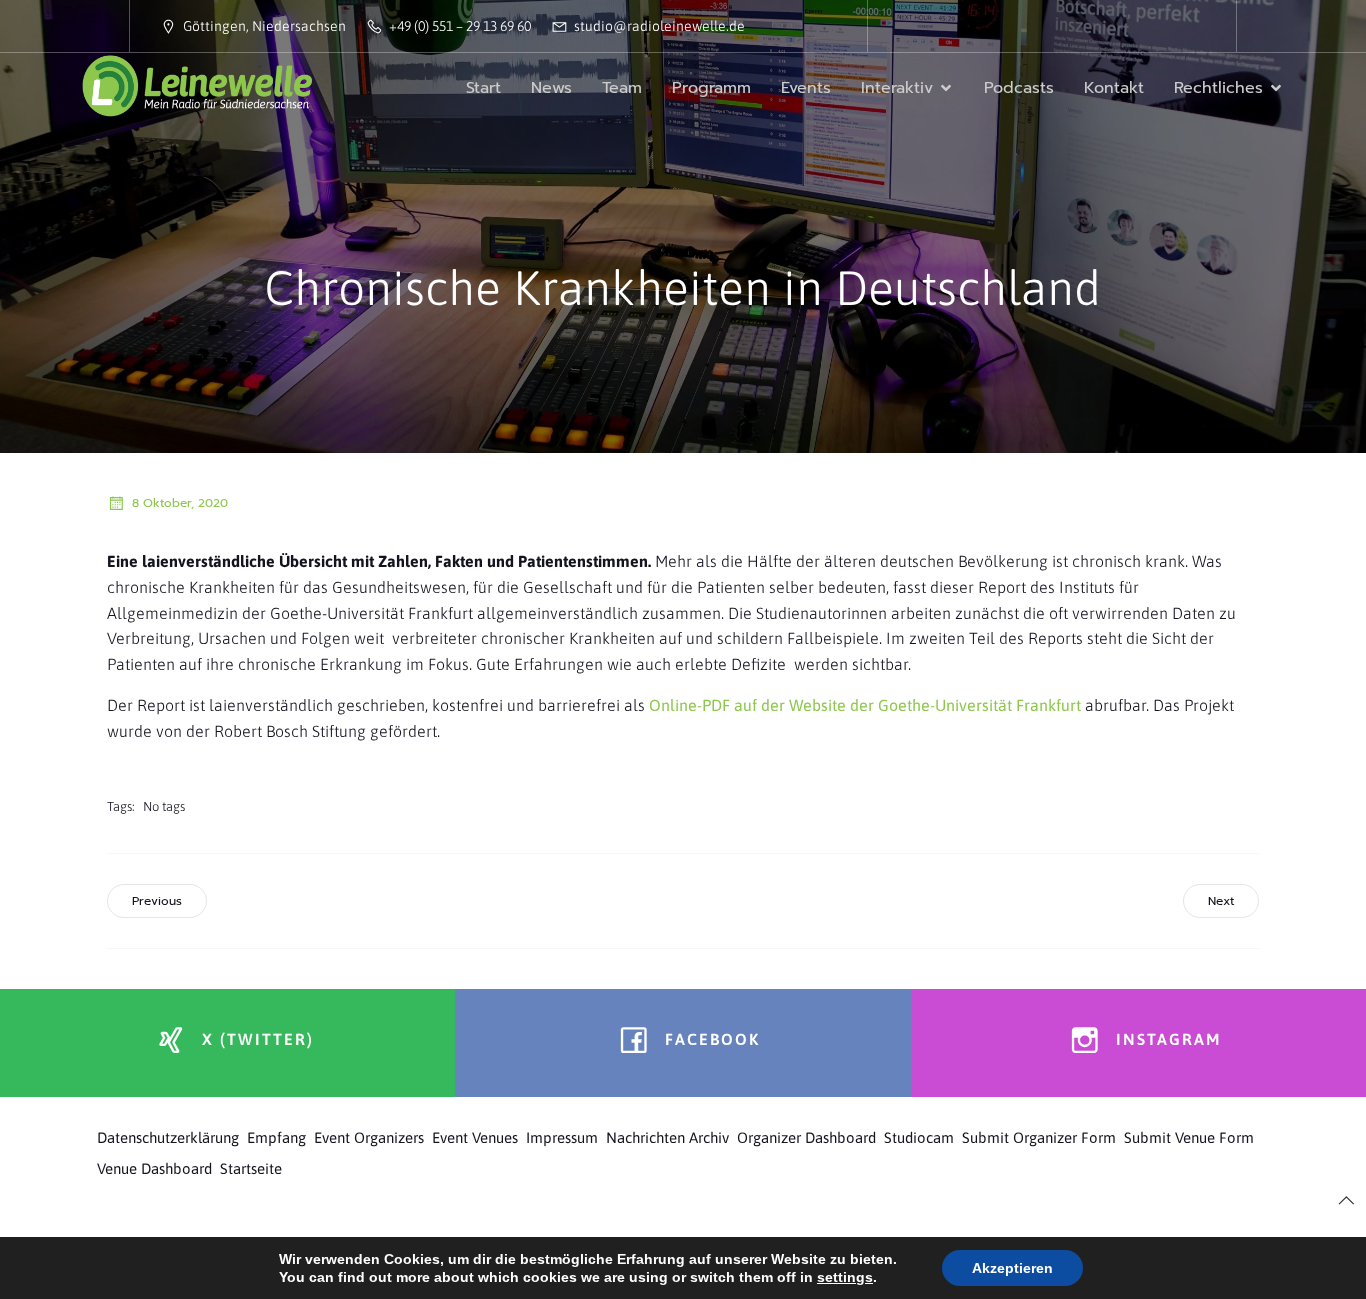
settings (845, 1277)
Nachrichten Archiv (667, 1137)
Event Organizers (369, 1137)
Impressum (562, 1137)
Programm (711, 88)
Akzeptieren (1012, 1268)
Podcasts (1019, 88)
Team (622, 88)
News (551, 88)
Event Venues (475, 1137)
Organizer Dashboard (806, 1137)
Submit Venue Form (1189, 1137)
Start (483, 88)
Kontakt (1114, 88)
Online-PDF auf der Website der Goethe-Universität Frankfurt (867, 705)
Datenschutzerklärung (168, 1137)
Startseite (251, 1168)
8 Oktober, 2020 (180, 503)
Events (806, 88)
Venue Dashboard (154, 1168)
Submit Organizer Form (1039, 1137)
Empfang (276, 1137)
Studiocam (919, 1137)
